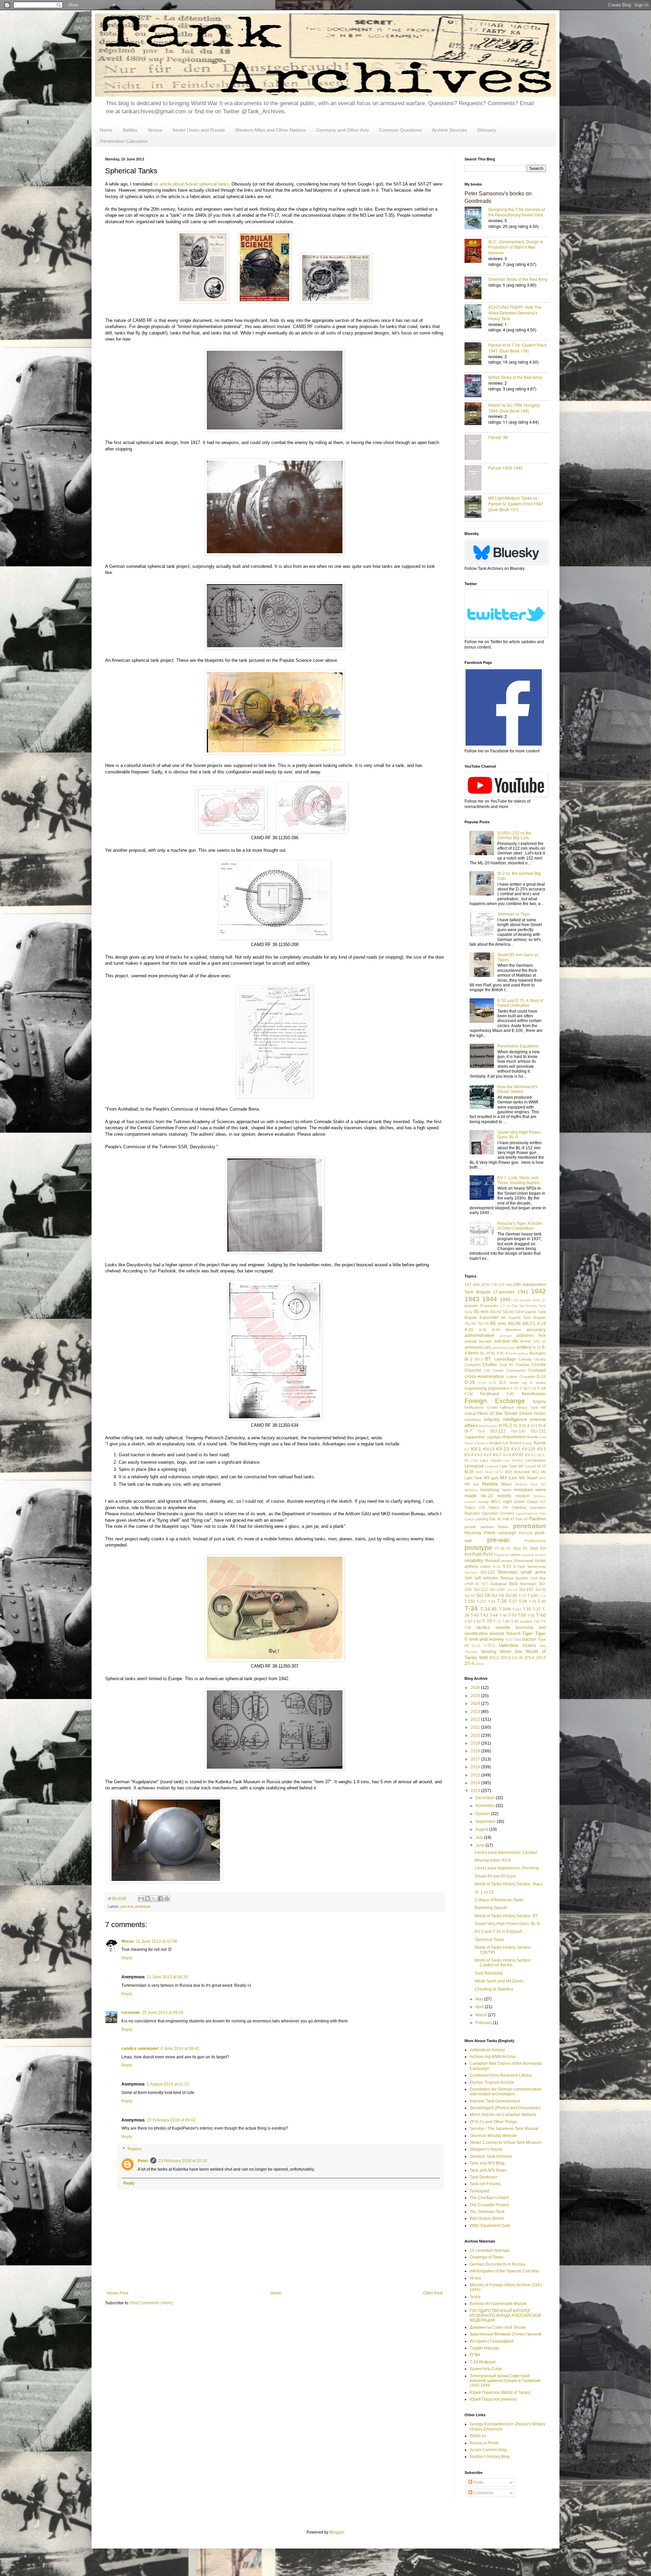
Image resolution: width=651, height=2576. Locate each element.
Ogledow (519, 1507)
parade (470, 1527)
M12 (536, 1472)
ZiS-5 (541, 1658)
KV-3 (541, 1449)
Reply (127, 1958)
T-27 (513, 1601)
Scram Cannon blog (488, 2450)
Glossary (487, 130)
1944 (490, 1299)
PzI (543, 1549)
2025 (476, 1696)
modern (522, 1496)
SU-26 (541, 1590)
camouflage (505, 1359)
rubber (486, 1566)
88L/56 (514, 1324)
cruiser (512, 1377)
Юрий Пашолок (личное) (493, 2399)
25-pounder (489, 1306)
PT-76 (500, 1549)
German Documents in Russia (497, 2264)
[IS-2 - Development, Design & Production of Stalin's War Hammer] (476, 252)
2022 (476, 1719)
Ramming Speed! (491, 1908)
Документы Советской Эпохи (498, 2327)
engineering (476, 1388)
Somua (507, 1578)
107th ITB (489, 1285)
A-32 (483, 1330)
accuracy (536, 1329)
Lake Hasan (491, 1460)
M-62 (489, 1472)
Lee (507, 1460)
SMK (468, 1578)
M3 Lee (509, 1478)
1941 (523, 1292)
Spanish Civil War (530, 1578)
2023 (476, 1712)
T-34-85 (489, 1609)
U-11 (476, 1646)
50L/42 (496, 1312)
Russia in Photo (484, 2443)
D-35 (493, 1383)
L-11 (538, 1455)
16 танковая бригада (490, 2250)
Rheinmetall (524, 1561)
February (484, 2023)
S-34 (497, 1567)
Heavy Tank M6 (531, 1407)
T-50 (512, 1615)
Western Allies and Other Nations (270, 130)
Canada (525, 1359)
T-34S (517, 1609)
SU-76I (498, 1596)
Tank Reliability (489, 1973)
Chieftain (522, 1365)
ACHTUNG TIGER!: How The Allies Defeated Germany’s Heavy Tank (515, 313)
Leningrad (474, 1466)
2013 (476, 1791)
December (486, 1798)
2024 (476, 1704)
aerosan (506, 1336)
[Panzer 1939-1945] (476, 478)
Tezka (475, 2297)
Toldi (518, 1640)
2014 (476, 1783)
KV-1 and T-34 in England (498, 1931)
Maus (507, 1484)
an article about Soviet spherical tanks (191, 184)
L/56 (475, 1460)
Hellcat (470, 1414)
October (483, 1814)
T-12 (542, 1596)
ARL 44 (540, 1341)
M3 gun (491, 1478)
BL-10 (485, 1353)
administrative (479, 1335)
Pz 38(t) (530, 1549)
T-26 (502, 1601)
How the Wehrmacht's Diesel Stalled (517, 1089)
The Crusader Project (489, 2205)
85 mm (498, 1323)
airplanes (525, 1335)
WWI (483, 1658)
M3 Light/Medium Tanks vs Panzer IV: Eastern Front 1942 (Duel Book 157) (516, 504)
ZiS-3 (506, 1658)
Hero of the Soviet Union (505, 1413)
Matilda (490, 1484)
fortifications (474, 1407)
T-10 (522, 1596)
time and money (486, 1639)
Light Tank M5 (511, 1466)
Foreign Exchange (495, 1401)
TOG (509, 1640)
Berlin (473, 1353)
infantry (492, 1419)
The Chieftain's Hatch (489, 2198)
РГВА (475, 2355)
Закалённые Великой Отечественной (506, 2334)
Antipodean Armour (487, 2050)
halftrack (507, 1407)
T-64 (477, 1621)
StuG (513, 1584)
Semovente (537, 1566)
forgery (539, 1402)
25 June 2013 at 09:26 (163, 2013)
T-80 (506, 1621)
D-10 (541, 1377)
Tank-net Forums (485, 2184)
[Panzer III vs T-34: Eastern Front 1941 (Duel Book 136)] (476, 354)
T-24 (492, 1601)
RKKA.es (478, 2436)
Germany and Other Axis (342, 130)
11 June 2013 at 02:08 (156, 1941)
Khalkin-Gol (499, 1443)
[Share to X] (154, 1899)
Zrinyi (479, 1664)
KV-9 (529, 1455)
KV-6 (488, 1455)
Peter (143, 2161)
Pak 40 (495, 1519)
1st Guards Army (527, 1300)
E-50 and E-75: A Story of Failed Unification (520, 1003)
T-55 (531, 1615)
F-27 (515, 1388)
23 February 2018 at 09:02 (171, 2120)
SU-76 (483, 1595)
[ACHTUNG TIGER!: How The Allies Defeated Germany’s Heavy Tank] (476, 317)
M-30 (469, 1472)
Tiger (528, 1633)
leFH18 (518, 1460)
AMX (542, 1335)
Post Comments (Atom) (151, 2303)
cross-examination (484, 1376)
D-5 (503, 1383)
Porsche (526, 1533)
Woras (128, 1941)
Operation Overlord (498, 1513)
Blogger (337, 2532)
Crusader (527, 1377)
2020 (476, 1735)
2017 (476, 1759)
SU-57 (470, 1596)
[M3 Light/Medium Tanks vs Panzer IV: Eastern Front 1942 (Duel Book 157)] (476, 507)
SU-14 (512, 1590)
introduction (488, 1426)
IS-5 (534, 1426)
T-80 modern (522, 1621)
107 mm (472, 1285)
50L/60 (508, 1312)
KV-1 (476, 1449)
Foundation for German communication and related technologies (506, 2092)
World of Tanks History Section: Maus (509, 1884)
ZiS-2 (494, 1658)
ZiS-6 (469, 1664)
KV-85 (518, 1455)
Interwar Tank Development (495, 2101)
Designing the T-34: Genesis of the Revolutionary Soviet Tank (517, 212)
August (482, 1829)
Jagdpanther (475, 1437)
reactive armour (534, 1555)
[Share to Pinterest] (167, 1899)
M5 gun (472, 1484)
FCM (469, 1394)
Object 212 (536, 1502)
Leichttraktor (536, 1460)
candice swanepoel (140, 2049)
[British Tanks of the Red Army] (476, 387)
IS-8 (481, 1431)
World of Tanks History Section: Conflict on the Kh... (503, 1963)
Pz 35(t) (514, 1549)
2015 (476, 1775)
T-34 (471, 1608)
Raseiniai (501, 1555)
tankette (503, 1628)
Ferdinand (490, 1394)
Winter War (511, 1652)
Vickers (529, 1646)
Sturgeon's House (486, 2149)
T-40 (475, 1615)
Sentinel (471, 1572)
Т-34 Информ (482, 2362)
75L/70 (483, 1324)
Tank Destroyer (484, 2177)
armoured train (504, 1348)
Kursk (540, 1443)
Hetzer (540, 1414)
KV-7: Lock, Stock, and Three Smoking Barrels (519, 1180)
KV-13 (489, 1449)
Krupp (527, 1443)
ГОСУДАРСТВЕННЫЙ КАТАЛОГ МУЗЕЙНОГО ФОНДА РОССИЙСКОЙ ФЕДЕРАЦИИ (505, 2316)
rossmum (131, 2013)
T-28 (523, 1601)
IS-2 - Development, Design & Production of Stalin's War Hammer (516, 247)
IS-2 (508, 1425)
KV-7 (497, 1455)
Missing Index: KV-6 (493, 1860)
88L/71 (529, 1324)
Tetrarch (513, 1634)
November (486, 1806)
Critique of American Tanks (499, 1900)
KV (467, 1449)
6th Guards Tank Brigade (523, 1318)
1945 (505, 1300)
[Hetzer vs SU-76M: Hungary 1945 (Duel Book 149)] (476, 414)
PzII (468, 1555)
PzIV (488, 1554)
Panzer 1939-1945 (506, 468)
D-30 (482, 1383)
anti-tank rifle (506, 1341)
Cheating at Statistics (494, 1989)
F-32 (532, 1388)
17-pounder (504, 1292)
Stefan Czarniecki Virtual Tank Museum (506, 2142)
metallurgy (490, 1490)
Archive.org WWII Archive (493, 2057)
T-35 (527, 1609)
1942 (538, 1291)
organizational (527, 1513)
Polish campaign (500, 1533)
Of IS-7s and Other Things (493, 2122)
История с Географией (492, 2341)
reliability (474, 1560)
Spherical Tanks (489, 1940)
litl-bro (475, 2278)
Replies (135, 2149)
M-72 (499, 1472)
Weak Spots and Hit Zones (499, 1981)
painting (482, 1519)
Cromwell (537, 1370)
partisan (487, 1527)
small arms (533, 1572)
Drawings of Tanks (487, 2257)
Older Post (433, 2293)
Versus (155, 130)
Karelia (533, 1437)
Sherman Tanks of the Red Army (518, 279)
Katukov (481, 1443)
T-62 (468, 1621)
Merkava (471, 1490)
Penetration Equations (518, 1046)
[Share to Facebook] (160, 1899)
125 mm (505, 1285)
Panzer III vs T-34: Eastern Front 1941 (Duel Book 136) (517, 348)
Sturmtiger (528, 1584)
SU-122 (481, 1590)
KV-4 (469, 1455)
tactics (483, 1627)
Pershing (473, 1533)
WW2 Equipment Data (490, 2226)
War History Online (487, 2218)
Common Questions (400, 130)
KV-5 (479, 1455)
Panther (537, 1519)
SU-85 (511, 1596)
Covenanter (516, 1370)
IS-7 (468, 1431)
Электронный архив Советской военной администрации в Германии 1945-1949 (505, 2381)
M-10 (542, 1466)
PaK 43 (522, 1519)
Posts (478, 2482)
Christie (539, 1365)
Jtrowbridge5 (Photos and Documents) (505, 2108)
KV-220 (529, 1449)
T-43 (484, 1615)
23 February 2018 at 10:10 (183, 2161)
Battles (130, 130)
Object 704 (498, 1507)
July (480, 1838)
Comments (483, 2493)
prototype (143, 1906)
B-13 (537, 1347)
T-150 (470, 1601)
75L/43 (470, 1324)
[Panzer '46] (476, 448)
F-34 (542, 1388)
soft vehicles (486, 1578)
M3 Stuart (528, 1478)
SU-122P (497, 1590)
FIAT (510, 1394)
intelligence (515, 1419)
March (482, 2015)
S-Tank (519, 1566)
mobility (504, 1496)
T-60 (541, 1615)
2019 (476, 1743)
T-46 (503, 1615)
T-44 (494, 1615)
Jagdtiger (494, 1437)
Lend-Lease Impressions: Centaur (506, 1852)
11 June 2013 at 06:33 (167, 1977)
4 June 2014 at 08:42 (180, 2049)
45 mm (481, 1311)
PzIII (477, 1554)
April (480, 2007)
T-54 (522, 1615)
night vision (514, 1502)
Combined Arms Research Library (501, 2075)
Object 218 (475, 1507)
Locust (530, 1466)
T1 (544, 1621)
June (480, 1845)
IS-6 (542, 1426)
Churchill (473, 1370)
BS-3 (479, 1359)
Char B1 (506, 1365)
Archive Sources (449, 130)
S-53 (507, 1566)
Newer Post (117, 2293)
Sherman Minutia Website (493, 2136)
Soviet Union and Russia (199, 130)
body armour (518, 1353)
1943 (472, 1299)
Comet (498, 1370)
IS (500, 1426)
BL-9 (504, 1353)
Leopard (491, 1466)
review (507, 1561)
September (486, 1822)
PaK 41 (509, 1519)
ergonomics (499, 1388)
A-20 (469, 1330)
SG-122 (488, 1572)
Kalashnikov (515, 1437)
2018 (476, 1751)
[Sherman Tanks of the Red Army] (476, 289)
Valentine (509, 1645)
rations (515, 1555)
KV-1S (503, 1449)
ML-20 (487, 1496)
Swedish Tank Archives (491, 2156)
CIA (487, 1370)
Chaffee (490, 1365)
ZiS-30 (517, 1658)
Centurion (472, 1365)
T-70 (487, 1621)
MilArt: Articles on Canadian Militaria (503, 2115)
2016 (476, 1767)
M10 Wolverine (517, 1472)
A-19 (541, 1324)
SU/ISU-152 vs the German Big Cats (514, 835)
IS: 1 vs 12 (484, 1892)
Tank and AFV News (488, 2170)
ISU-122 (498, 1431)
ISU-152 (538, 1431)
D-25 (470, 1382)
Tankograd (479, 2191)
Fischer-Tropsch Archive (492, 2082)
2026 (476, 1688)
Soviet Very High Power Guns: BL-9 (507, 1924)
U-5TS (489, 1646)
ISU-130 (518, 1431)
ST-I (485, 1584)
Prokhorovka (535, 1541)
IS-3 (517, 1426)
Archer (526, 1341)
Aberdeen (513, 1330)
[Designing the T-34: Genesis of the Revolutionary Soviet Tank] (476, 219)
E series (538, 1383)
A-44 (496, 1330)
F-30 (524, 1388)
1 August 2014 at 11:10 (168, 2084)
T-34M (505, 1609)
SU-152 (526, 1590)
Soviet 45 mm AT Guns (495, 1876)
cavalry (540, 1359)
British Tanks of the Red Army (515, 377)
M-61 (480, 1472)
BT (488, 1359)
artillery (524, 1347)
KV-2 (516, 1449)
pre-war (127, 1906)
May (480, 1999)
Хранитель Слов (486, 2369)
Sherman (508, 1572)
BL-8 (495, 1353)
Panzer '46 (498, 437)
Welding (489, 1652)
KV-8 (507, 1455)
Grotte (492, 1407)
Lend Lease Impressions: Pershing (507, 1868)
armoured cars (478, 1347)
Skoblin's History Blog (490, 2457)
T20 (468, 1628)
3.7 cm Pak (509, 1306)
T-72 (497, 1621)
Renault (492, 1561)
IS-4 (526, 1426)
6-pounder (489, 1318)
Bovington (538, 1353)
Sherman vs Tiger (514, 914)
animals (471, 1341)
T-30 (542, 1601)
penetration (529, 1526)
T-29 (532, 1601)
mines (507, 1490)
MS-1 (496, 1502)
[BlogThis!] (147, 1899)
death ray (518, 1383)
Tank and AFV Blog (487, 2163)
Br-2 (468, 1359)
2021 (476, 1727)
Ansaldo (485, 1341)
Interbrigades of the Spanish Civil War (504, 2271)
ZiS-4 (529, 1658)
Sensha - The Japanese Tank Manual (504, 2129)
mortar (484, 1502)
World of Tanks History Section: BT (506, 1916)
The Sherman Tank (487, 2212)
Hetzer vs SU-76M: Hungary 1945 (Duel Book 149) (514, 408)
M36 (542, 1478)
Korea (516, 1443)
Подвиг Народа (484, 2348)
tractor (529, 1639)
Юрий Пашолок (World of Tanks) (500, 2392)
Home (106, 130)
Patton (503, 1527)
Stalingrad (498, 1584)
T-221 (481, 1601)
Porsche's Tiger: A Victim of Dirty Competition (520, 1226)
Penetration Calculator (124, 141)
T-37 (537, 1609)
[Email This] (141, 1899)
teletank (497, 1634)
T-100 (532, 1596)
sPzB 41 (472, 1584)
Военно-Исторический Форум (498, 2304)
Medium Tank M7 (530, 1484)
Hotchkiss (473, 1420)
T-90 (537, 1622)
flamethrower (534, 1394)
